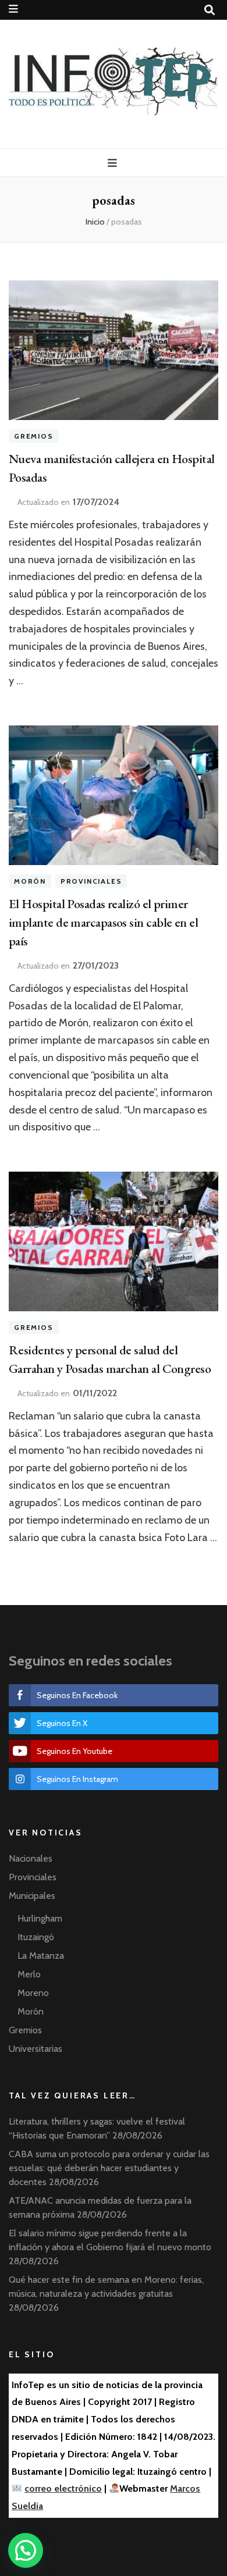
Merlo (29, 1974)
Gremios (34, 436)
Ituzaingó (36, 1937)
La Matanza (41, 1956)
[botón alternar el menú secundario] (13, 9)
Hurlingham (40, 1918)
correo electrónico (63, 2488)
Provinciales (91, 881)
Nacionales (31, 1858)
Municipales (32, 1896)
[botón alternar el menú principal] (114, 163)
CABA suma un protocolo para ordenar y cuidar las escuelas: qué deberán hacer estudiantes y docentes (109, 2168)
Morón (30, 881)
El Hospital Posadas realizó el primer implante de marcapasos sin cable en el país (103, 922)
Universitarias (36, 2049)
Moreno (33, 1993)
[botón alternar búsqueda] (210, 10)
